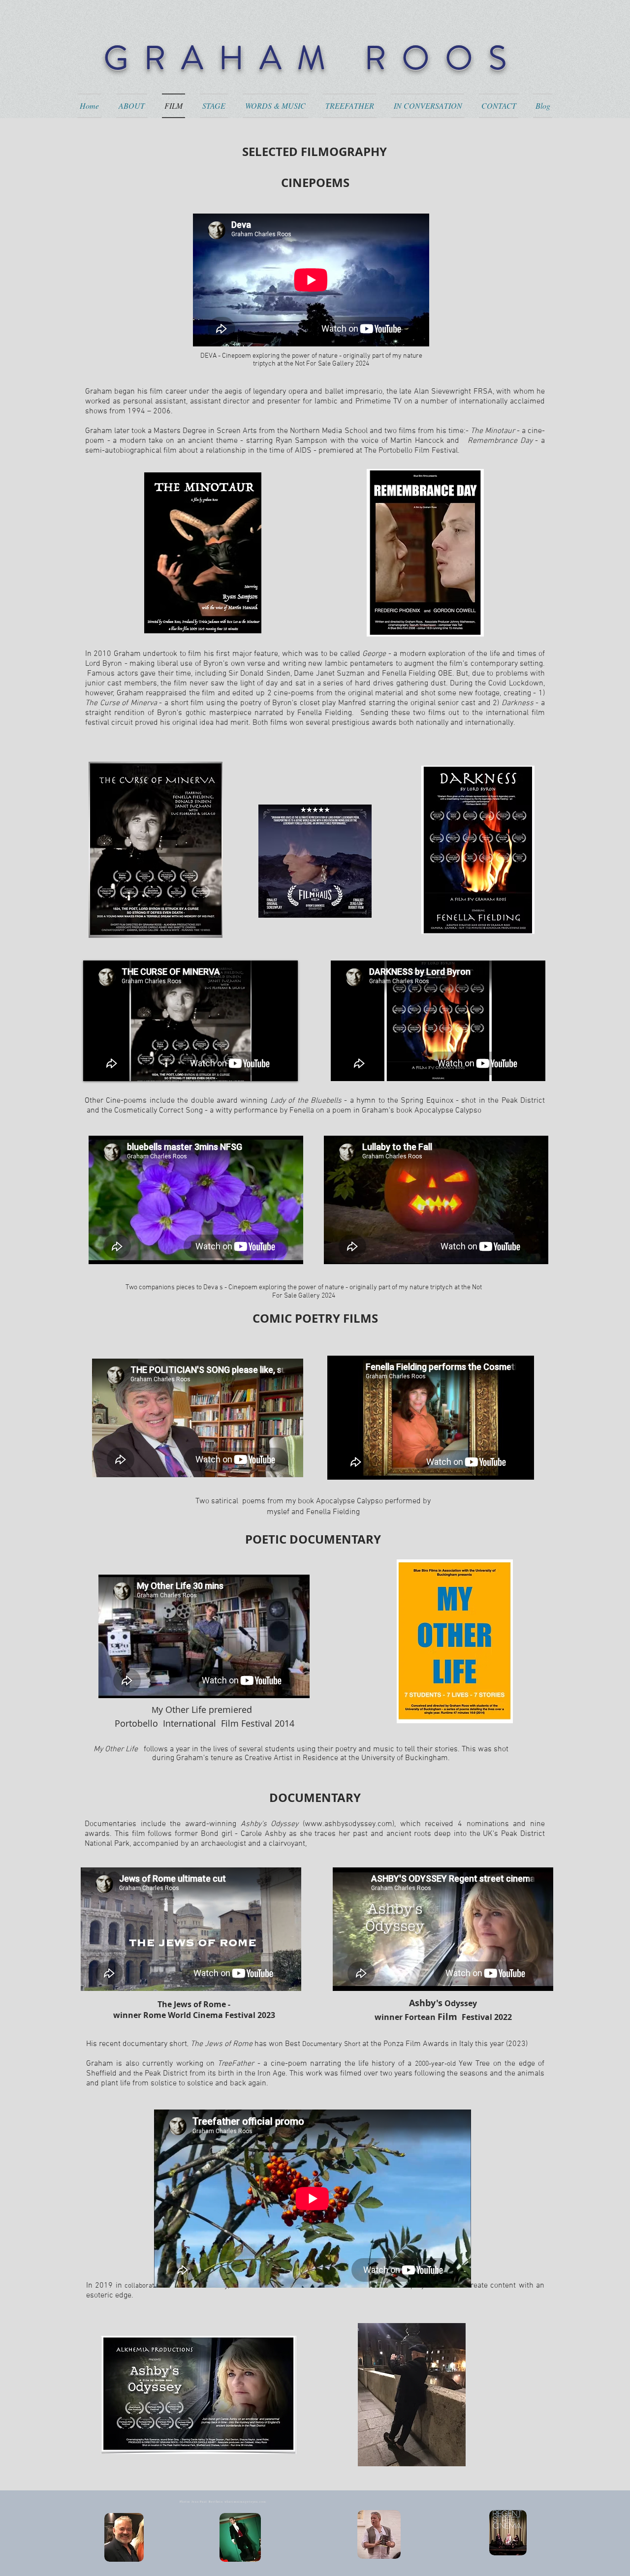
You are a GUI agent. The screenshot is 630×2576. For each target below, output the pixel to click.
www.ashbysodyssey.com (348, 1824)
